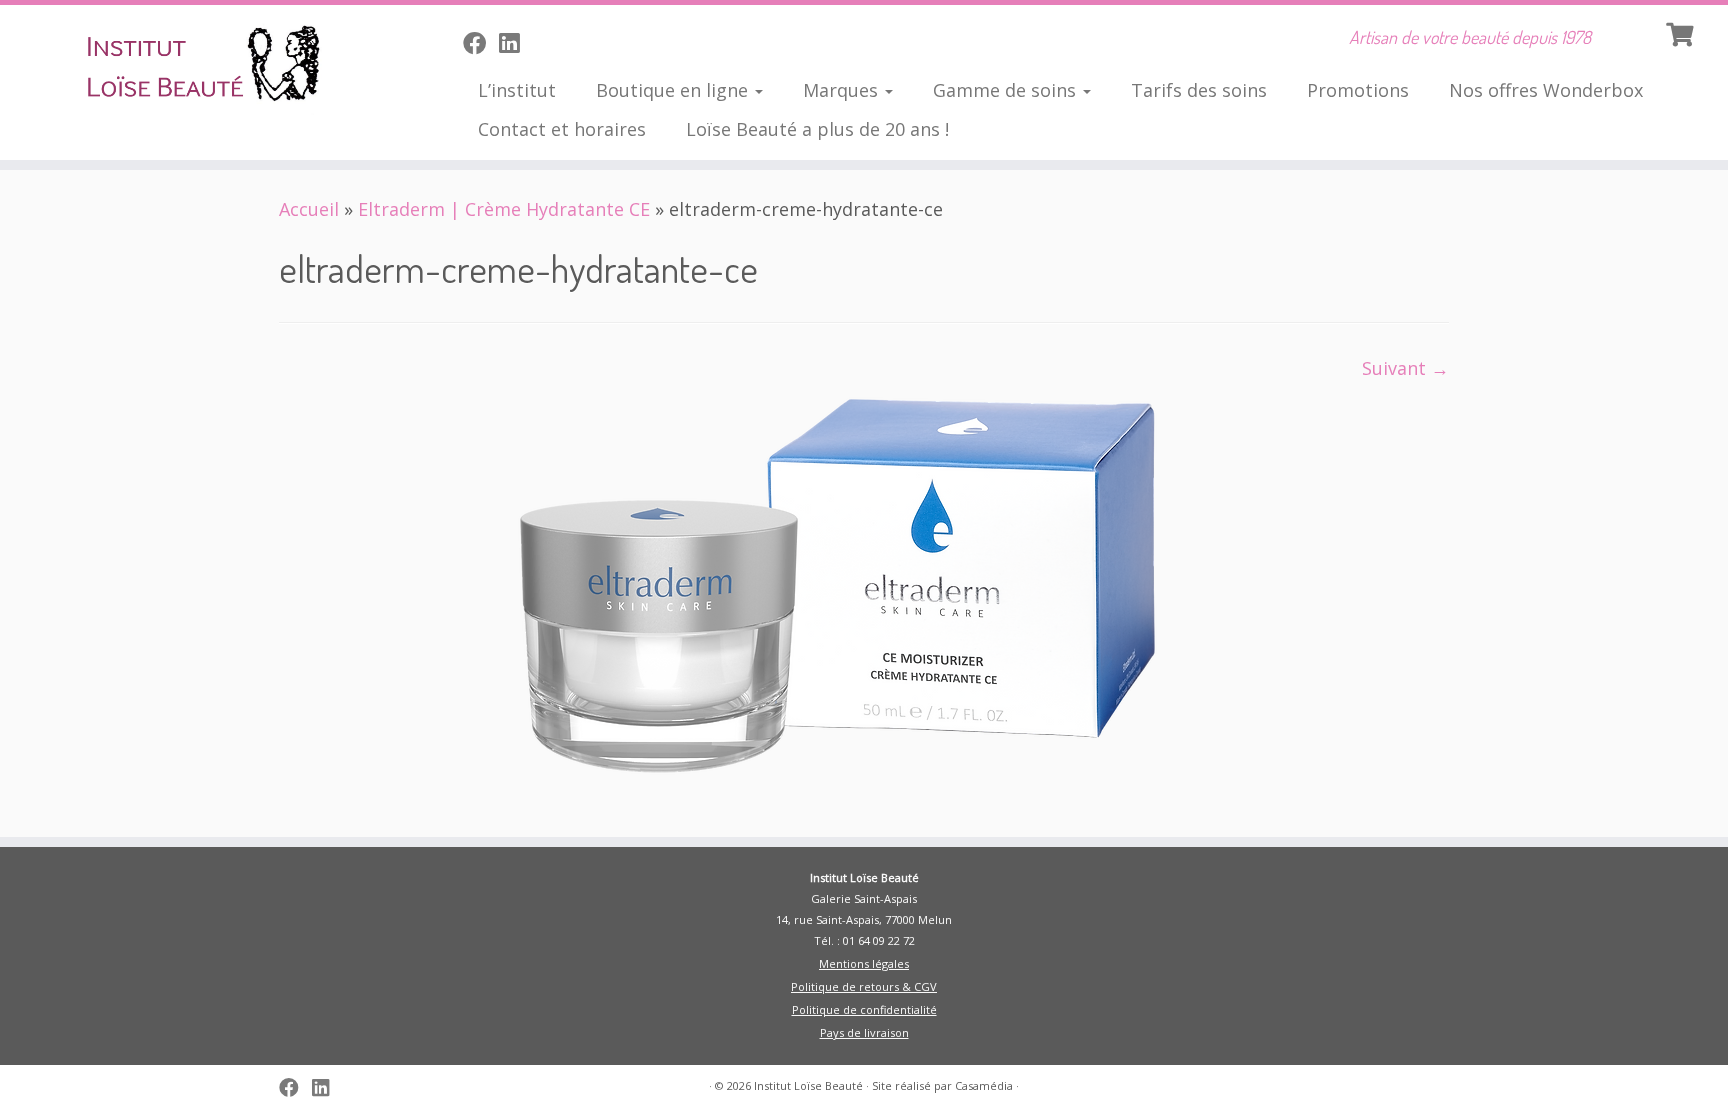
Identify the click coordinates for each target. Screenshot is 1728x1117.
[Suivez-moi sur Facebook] (481, 43)
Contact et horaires (562, 129)
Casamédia (984, 1085)
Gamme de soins (1007, 90)
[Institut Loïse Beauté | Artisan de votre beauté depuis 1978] (199, 65)
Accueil (309, 209)
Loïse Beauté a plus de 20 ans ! (817, 129)
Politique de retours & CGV (864, 986)
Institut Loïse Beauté (808, 1085)
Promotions (1358, 90)
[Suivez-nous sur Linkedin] (515, 43)
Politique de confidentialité (864, 1009)
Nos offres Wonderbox (1546, 90)
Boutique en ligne (674, 90)
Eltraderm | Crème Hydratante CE (504, 209)
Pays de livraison (864, 1032)
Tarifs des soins (1199, 90)
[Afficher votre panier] (1682, 32)
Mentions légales (864, 963)
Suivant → (1405, 368)
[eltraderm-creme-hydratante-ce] (821, 583)
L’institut (517, 90)
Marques (843, 90)
